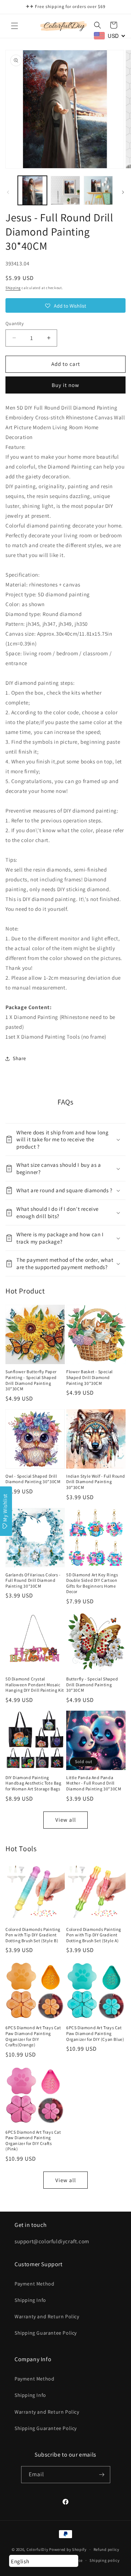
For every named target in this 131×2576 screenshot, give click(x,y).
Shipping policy (105, 2560)
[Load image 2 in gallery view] (65, 190)
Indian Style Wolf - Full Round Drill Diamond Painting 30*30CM (96, 1482)
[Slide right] (123, 192)
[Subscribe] (102, 2475)
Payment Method (34, 2284)
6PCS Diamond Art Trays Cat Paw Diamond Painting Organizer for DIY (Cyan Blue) (95, 2033)
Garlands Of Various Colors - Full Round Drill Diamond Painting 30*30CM (33, 1580)
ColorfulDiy (37, 2549)
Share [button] (19, 1058)
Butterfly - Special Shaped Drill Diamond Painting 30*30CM (92, 1684)
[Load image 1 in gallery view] (32, 190)
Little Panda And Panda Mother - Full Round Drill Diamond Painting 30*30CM (94, 1783)
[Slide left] (8, 192)
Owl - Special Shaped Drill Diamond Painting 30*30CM (33, 1479)
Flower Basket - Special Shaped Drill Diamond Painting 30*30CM (90, 1377)
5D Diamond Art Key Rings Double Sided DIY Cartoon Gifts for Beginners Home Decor (92, 1583)
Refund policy (106, 2549)
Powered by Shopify (68, 2549)
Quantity (15, 323)
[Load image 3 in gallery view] (98, 190)
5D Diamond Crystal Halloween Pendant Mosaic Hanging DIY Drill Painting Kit (35, 1684)
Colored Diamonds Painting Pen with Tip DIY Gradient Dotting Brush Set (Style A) (94, 1935)
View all (66, 1820)
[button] (15, 26)
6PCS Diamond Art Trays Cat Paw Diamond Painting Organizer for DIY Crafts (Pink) (33, 2141)
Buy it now (65, 385)
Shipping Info (30, 2300)
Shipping (13, 288)
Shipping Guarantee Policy (46, 2333)
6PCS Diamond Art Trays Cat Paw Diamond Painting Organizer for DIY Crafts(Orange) (33, 2036)
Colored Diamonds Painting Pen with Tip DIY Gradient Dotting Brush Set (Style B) (33, 1935)
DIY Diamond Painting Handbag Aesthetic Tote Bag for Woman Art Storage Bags (33, 1783)
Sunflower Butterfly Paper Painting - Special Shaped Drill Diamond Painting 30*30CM (31, 1380)
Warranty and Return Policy (47, 2316)
